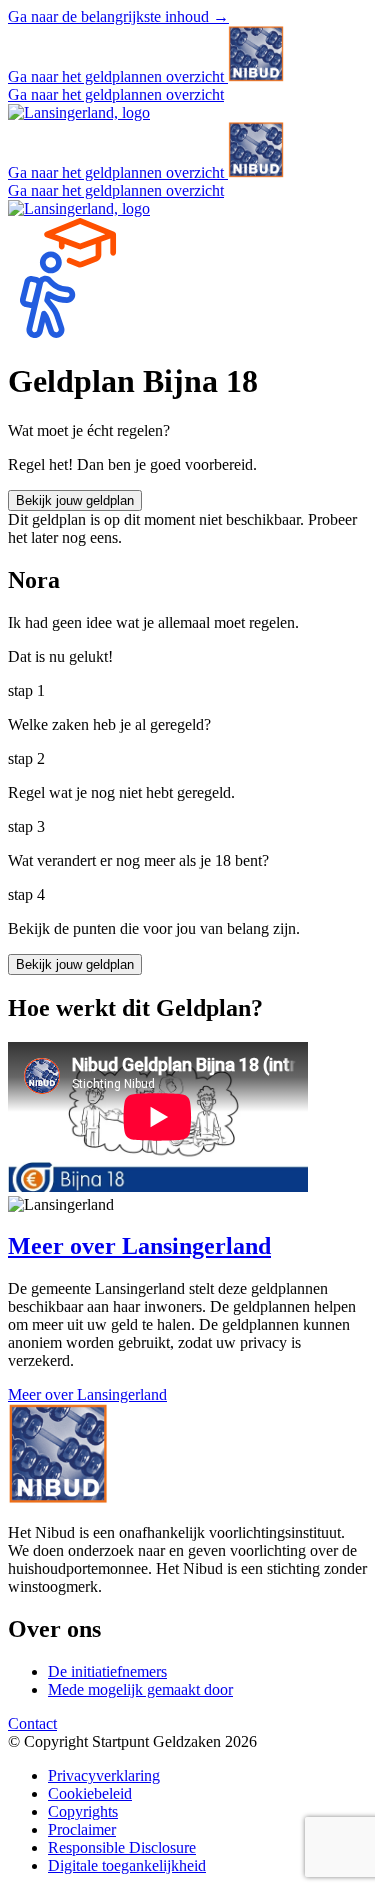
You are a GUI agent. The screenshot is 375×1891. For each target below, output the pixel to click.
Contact (32, 1723)
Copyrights (83, 1811)
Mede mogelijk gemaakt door (140, 1689)
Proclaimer (82, 1829)
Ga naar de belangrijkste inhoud (118, 16)
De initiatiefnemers (107, 1671)
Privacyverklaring (104, 1775)
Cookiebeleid (90, 1793)
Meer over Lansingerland (87, 1394)
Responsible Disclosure (122, 1847)
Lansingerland (139, 1246)
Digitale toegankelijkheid (127, 1865)
